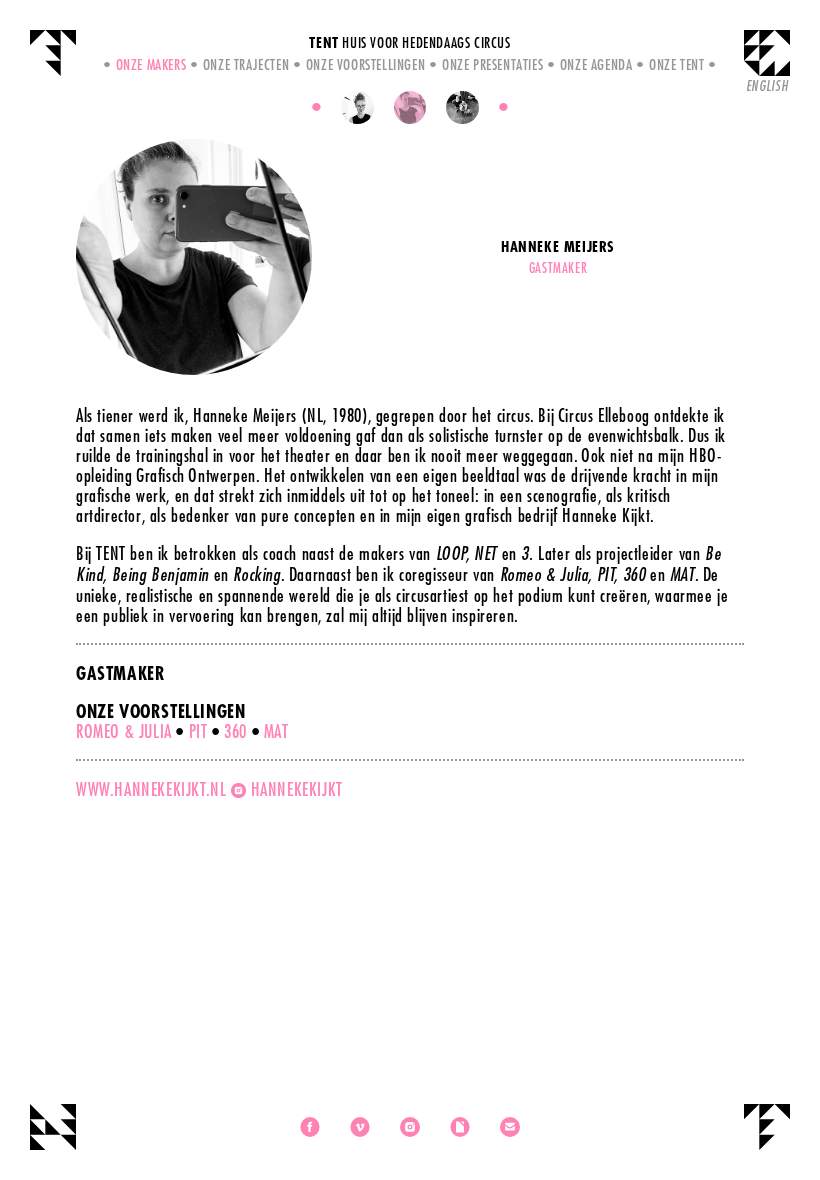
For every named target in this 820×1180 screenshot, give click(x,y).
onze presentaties (492, 64)
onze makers (151, 64)
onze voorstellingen (365, 64)
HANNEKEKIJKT (297, 789)
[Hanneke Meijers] (410, 107)
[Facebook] (310, 1127)
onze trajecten (246, 64)
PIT (198, 731)
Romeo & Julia (124, 731)
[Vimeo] (360, 1127)
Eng (767, 85)
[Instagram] (410, 1127)
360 (235, 731)
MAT (276, 731)
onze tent (676, 64)
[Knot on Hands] (462, 107)
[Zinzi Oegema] (357, 107)
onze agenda (596, 64)
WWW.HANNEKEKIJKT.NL (151, 789)
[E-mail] (510, 1127)
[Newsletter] (460, 1127)
